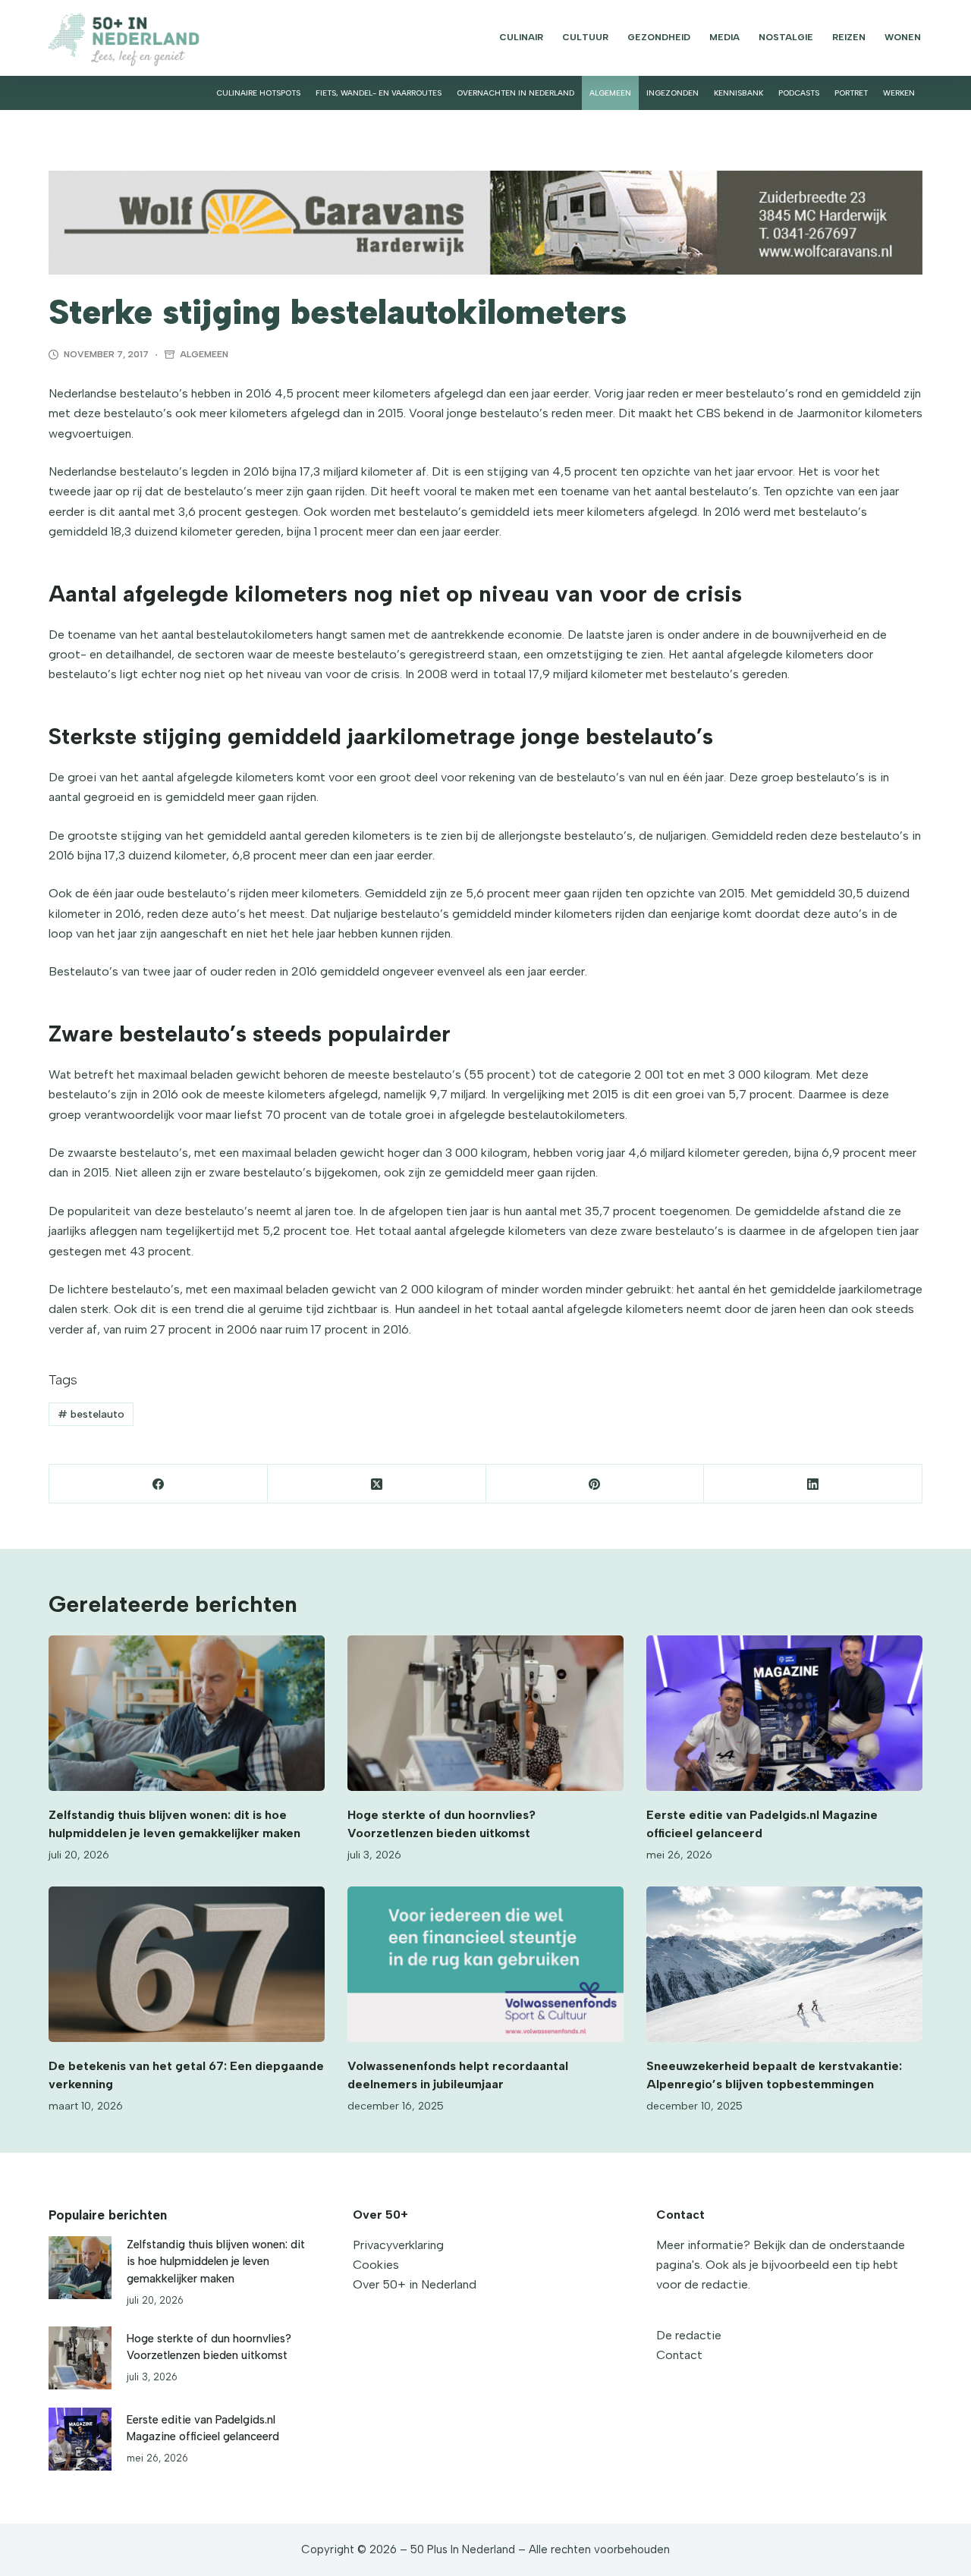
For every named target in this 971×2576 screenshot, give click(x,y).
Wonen (903, 37)
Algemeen (610, 93)
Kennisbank (738, 93)
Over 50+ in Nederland (415, 2284)
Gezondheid (659, 37)
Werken (899, 93)
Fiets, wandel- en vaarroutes (379, 93)
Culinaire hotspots (258, 93)
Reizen (849, 37)
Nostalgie (786, 37)
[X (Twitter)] (377, 1484)
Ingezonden (672, 93)
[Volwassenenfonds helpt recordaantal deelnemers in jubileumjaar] (485, 1964)
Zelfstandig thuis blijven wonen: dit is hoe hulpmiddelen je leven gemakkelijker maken (216, 2261)
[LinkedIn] (813, 1484)
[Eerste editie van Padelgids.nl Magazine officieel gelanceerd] (784, 1713)
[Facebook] (159, 1484)
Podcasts (799, 93)
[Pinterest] (595, 1484)
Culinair (521, 37)
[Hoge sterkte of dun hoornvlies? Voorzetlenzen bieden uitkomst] (485, 1713)
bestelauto (91, 1414)
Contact (679, 2355)
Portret (851, 93)
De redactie (689, 2335)
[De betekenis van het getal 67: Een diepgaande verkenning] (187, 1964)
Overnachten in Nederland (515, 93)
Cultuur (585, 37)
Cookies (376, 2265)
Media (724, 37)
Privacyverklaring (398, 2245)
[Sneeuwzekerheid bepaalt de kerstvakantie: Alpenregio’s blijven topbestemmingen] (784, 1964)
